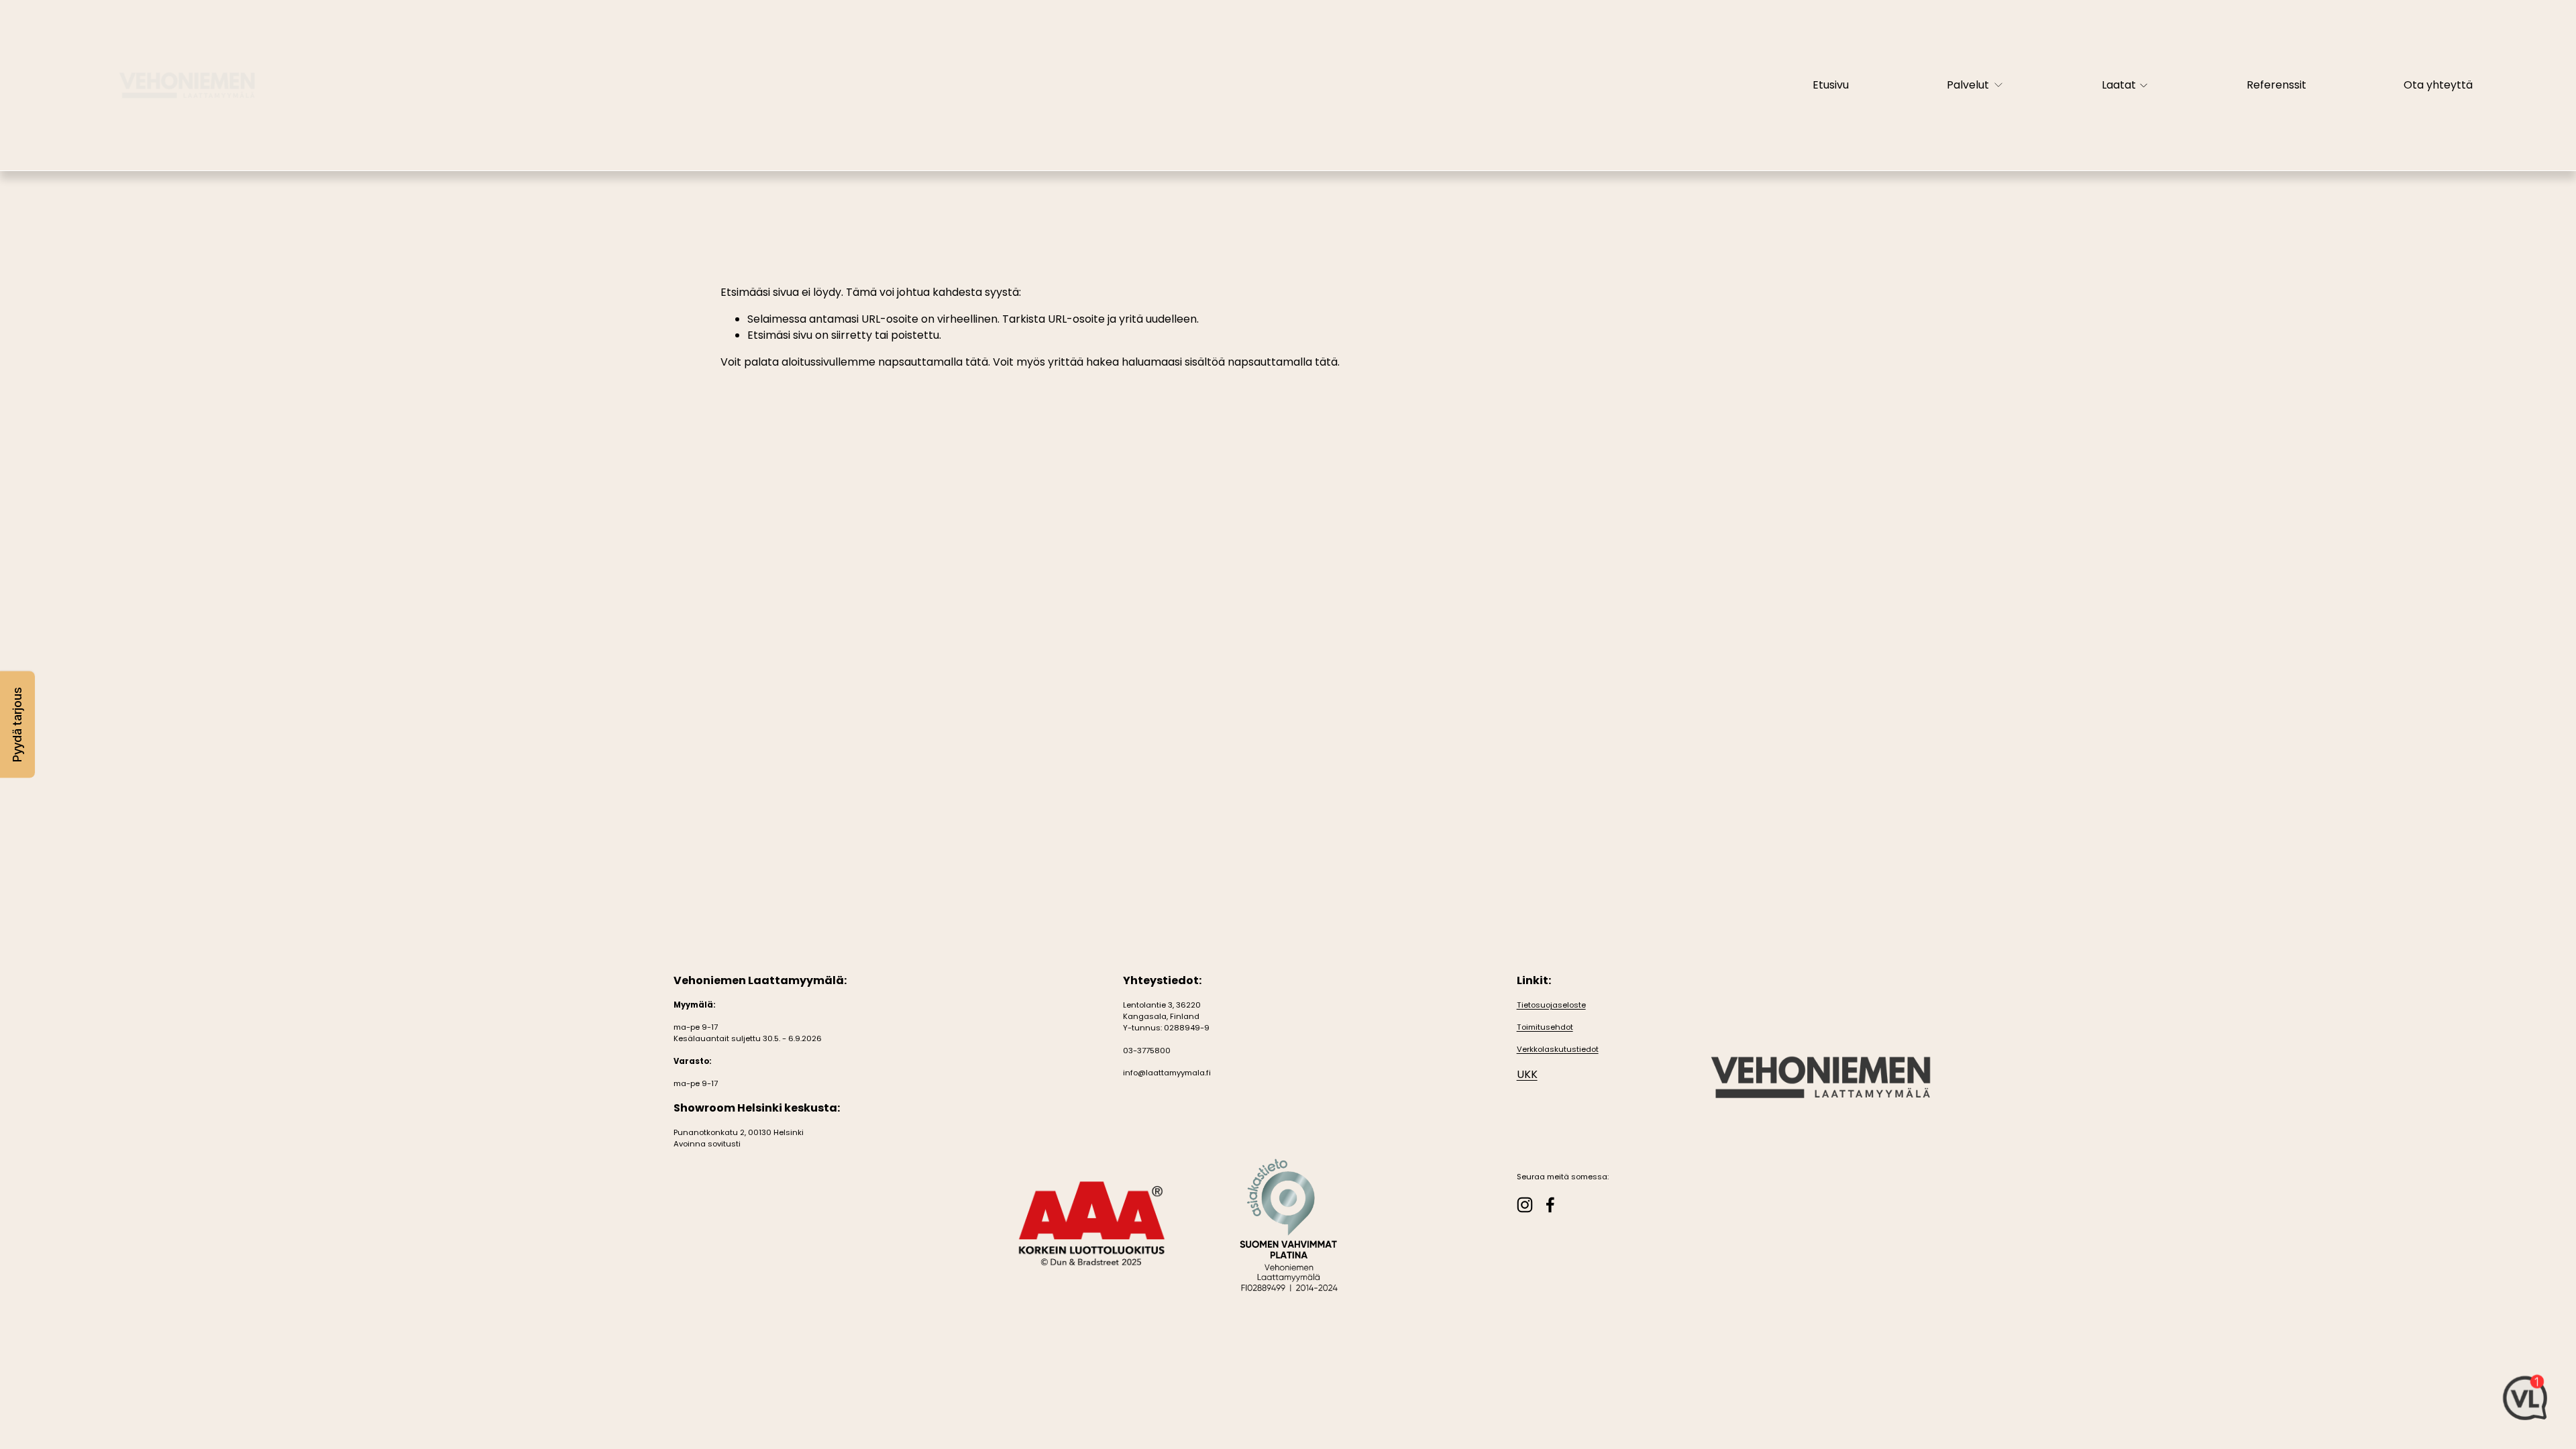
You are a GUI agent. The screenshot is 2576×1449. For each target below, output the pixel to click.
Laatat (2119, 85)
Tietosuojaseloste (1551, 1005)
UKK (1527, 1074)
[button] (17, 725)
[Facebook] (1550, 1205)
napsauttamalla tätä (933, 362)
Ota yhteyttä (2438, 85)
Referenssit (2276, 85)
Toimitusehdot (1545, 1027)
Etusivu (1831, 85)
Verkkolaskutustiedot (1558, 1049)
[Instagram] (1525, 1205)
